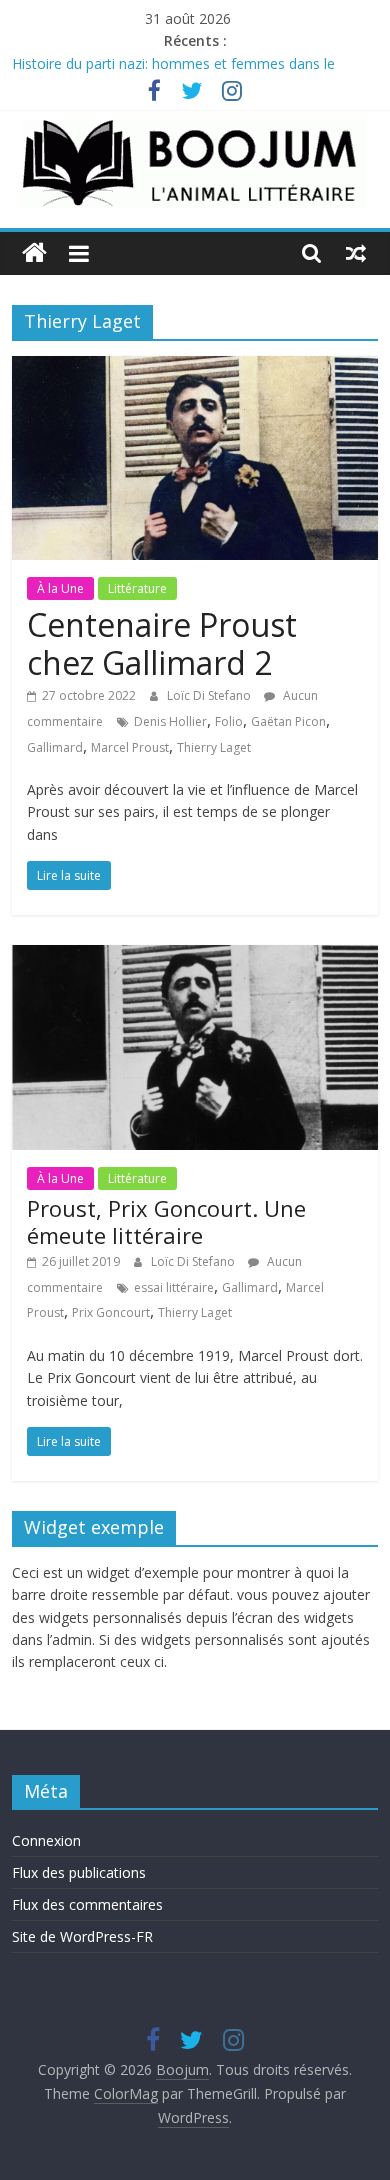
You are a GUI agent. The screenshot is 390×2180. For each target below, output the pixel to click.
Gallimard (55, 747)
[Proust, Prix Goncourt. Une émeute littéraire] (195, 957)
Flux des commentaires (87, 1904)
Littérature (137, 588)
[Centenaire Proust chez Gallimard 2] (195, 368)
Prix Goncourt (111, 1312)
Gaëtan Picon (288, 721)
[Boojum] (34, 253)
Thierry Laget (214, 747)
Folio (229, 721)
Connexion (46, 1840)
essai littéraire (174, 1287)
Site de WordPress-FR (82, 1936)
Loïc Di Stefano (210, 695)
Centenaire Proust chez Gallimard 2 (162, 643)
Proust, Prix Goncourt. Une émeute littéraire (166, 1221)
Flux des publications (79, 1872)
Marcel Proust (130, 747)
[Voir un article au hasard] (356, 253)
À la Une (60, 588)
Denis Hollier (170, 721)
